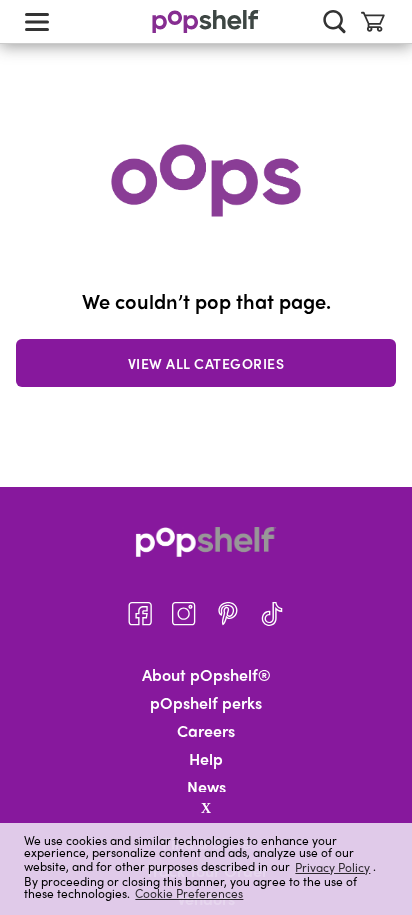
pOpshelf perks (206, 703)
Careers (206, 731)
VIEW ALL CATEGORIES (206, 363)
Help (206, 759)
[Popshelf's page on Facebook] (140, 614)
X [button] (206, 808)
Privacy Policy (332, 866)
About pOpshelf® (206, 675)
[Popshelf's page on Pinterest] (228, 614)
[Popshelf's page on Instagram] (184, 614)
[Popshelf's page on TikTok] (272, 614)
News (206, 787)
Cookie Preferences (189, 893)
